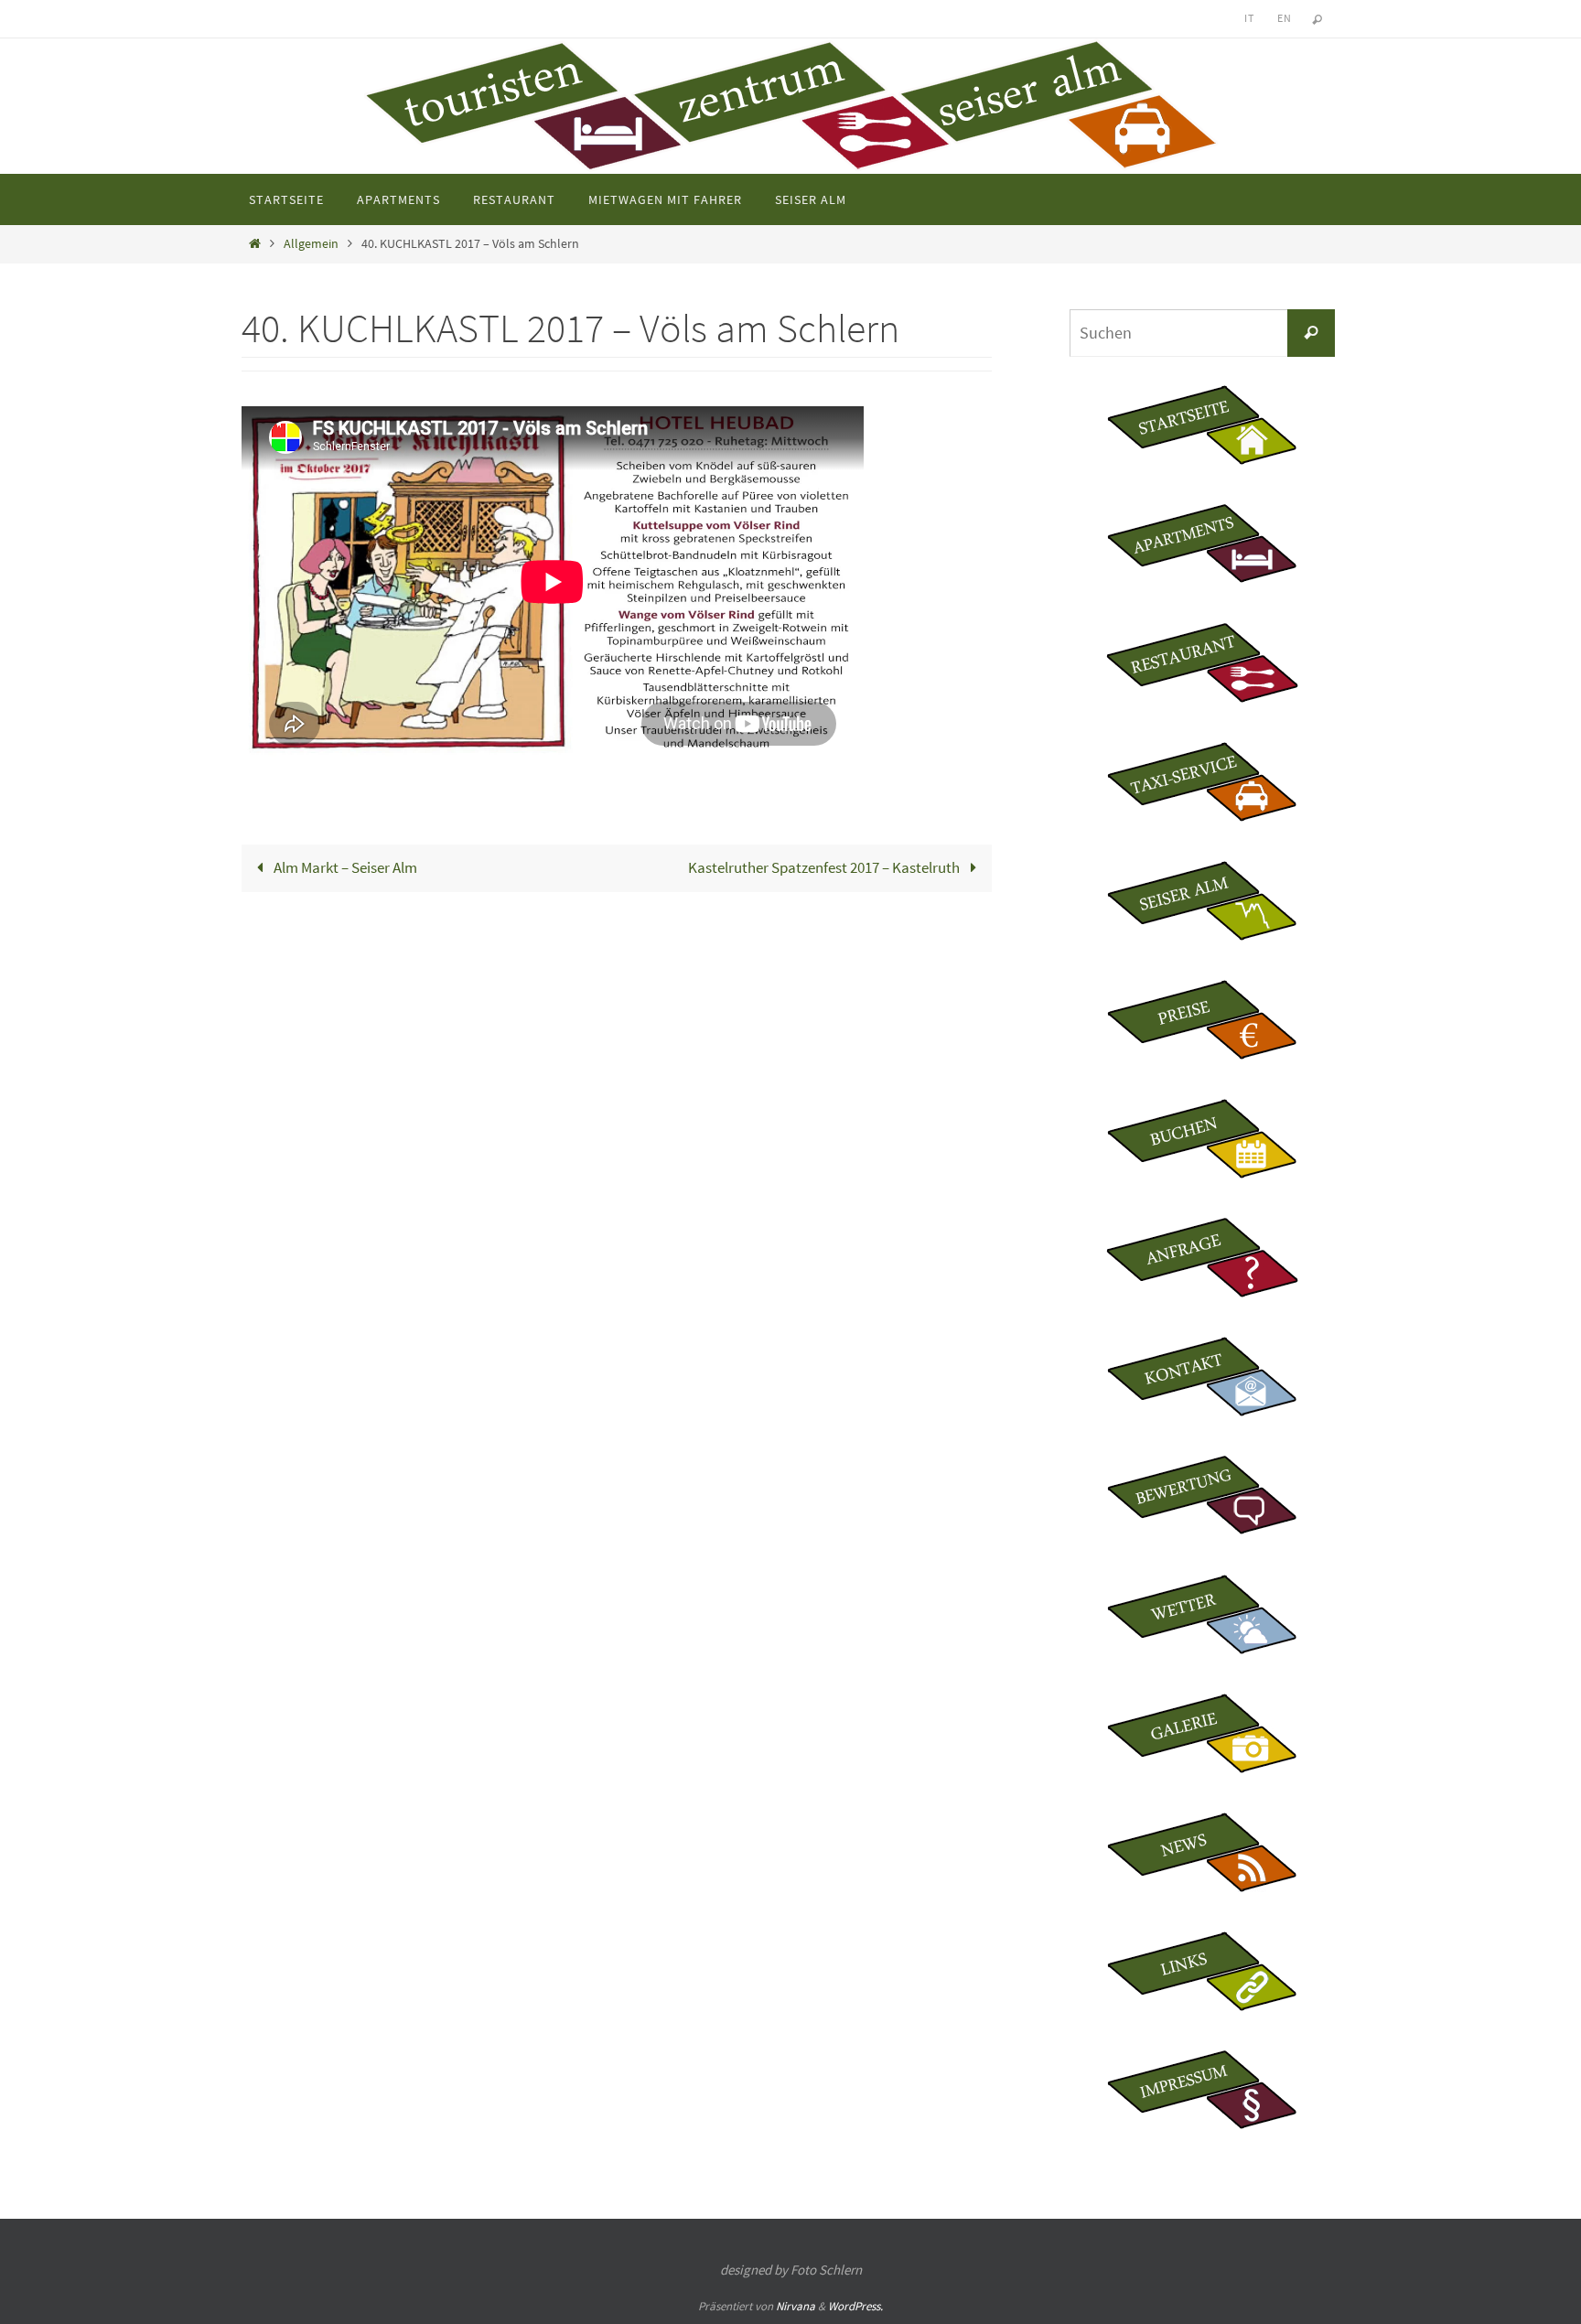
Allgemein (311, 244)
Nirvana (796, 2306)
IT (1249, 18)
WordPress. (855, 2306)
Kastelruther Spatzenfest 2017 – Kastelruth (825, 867)
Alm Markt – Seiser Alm (344, 867)
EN (1284, 18)
